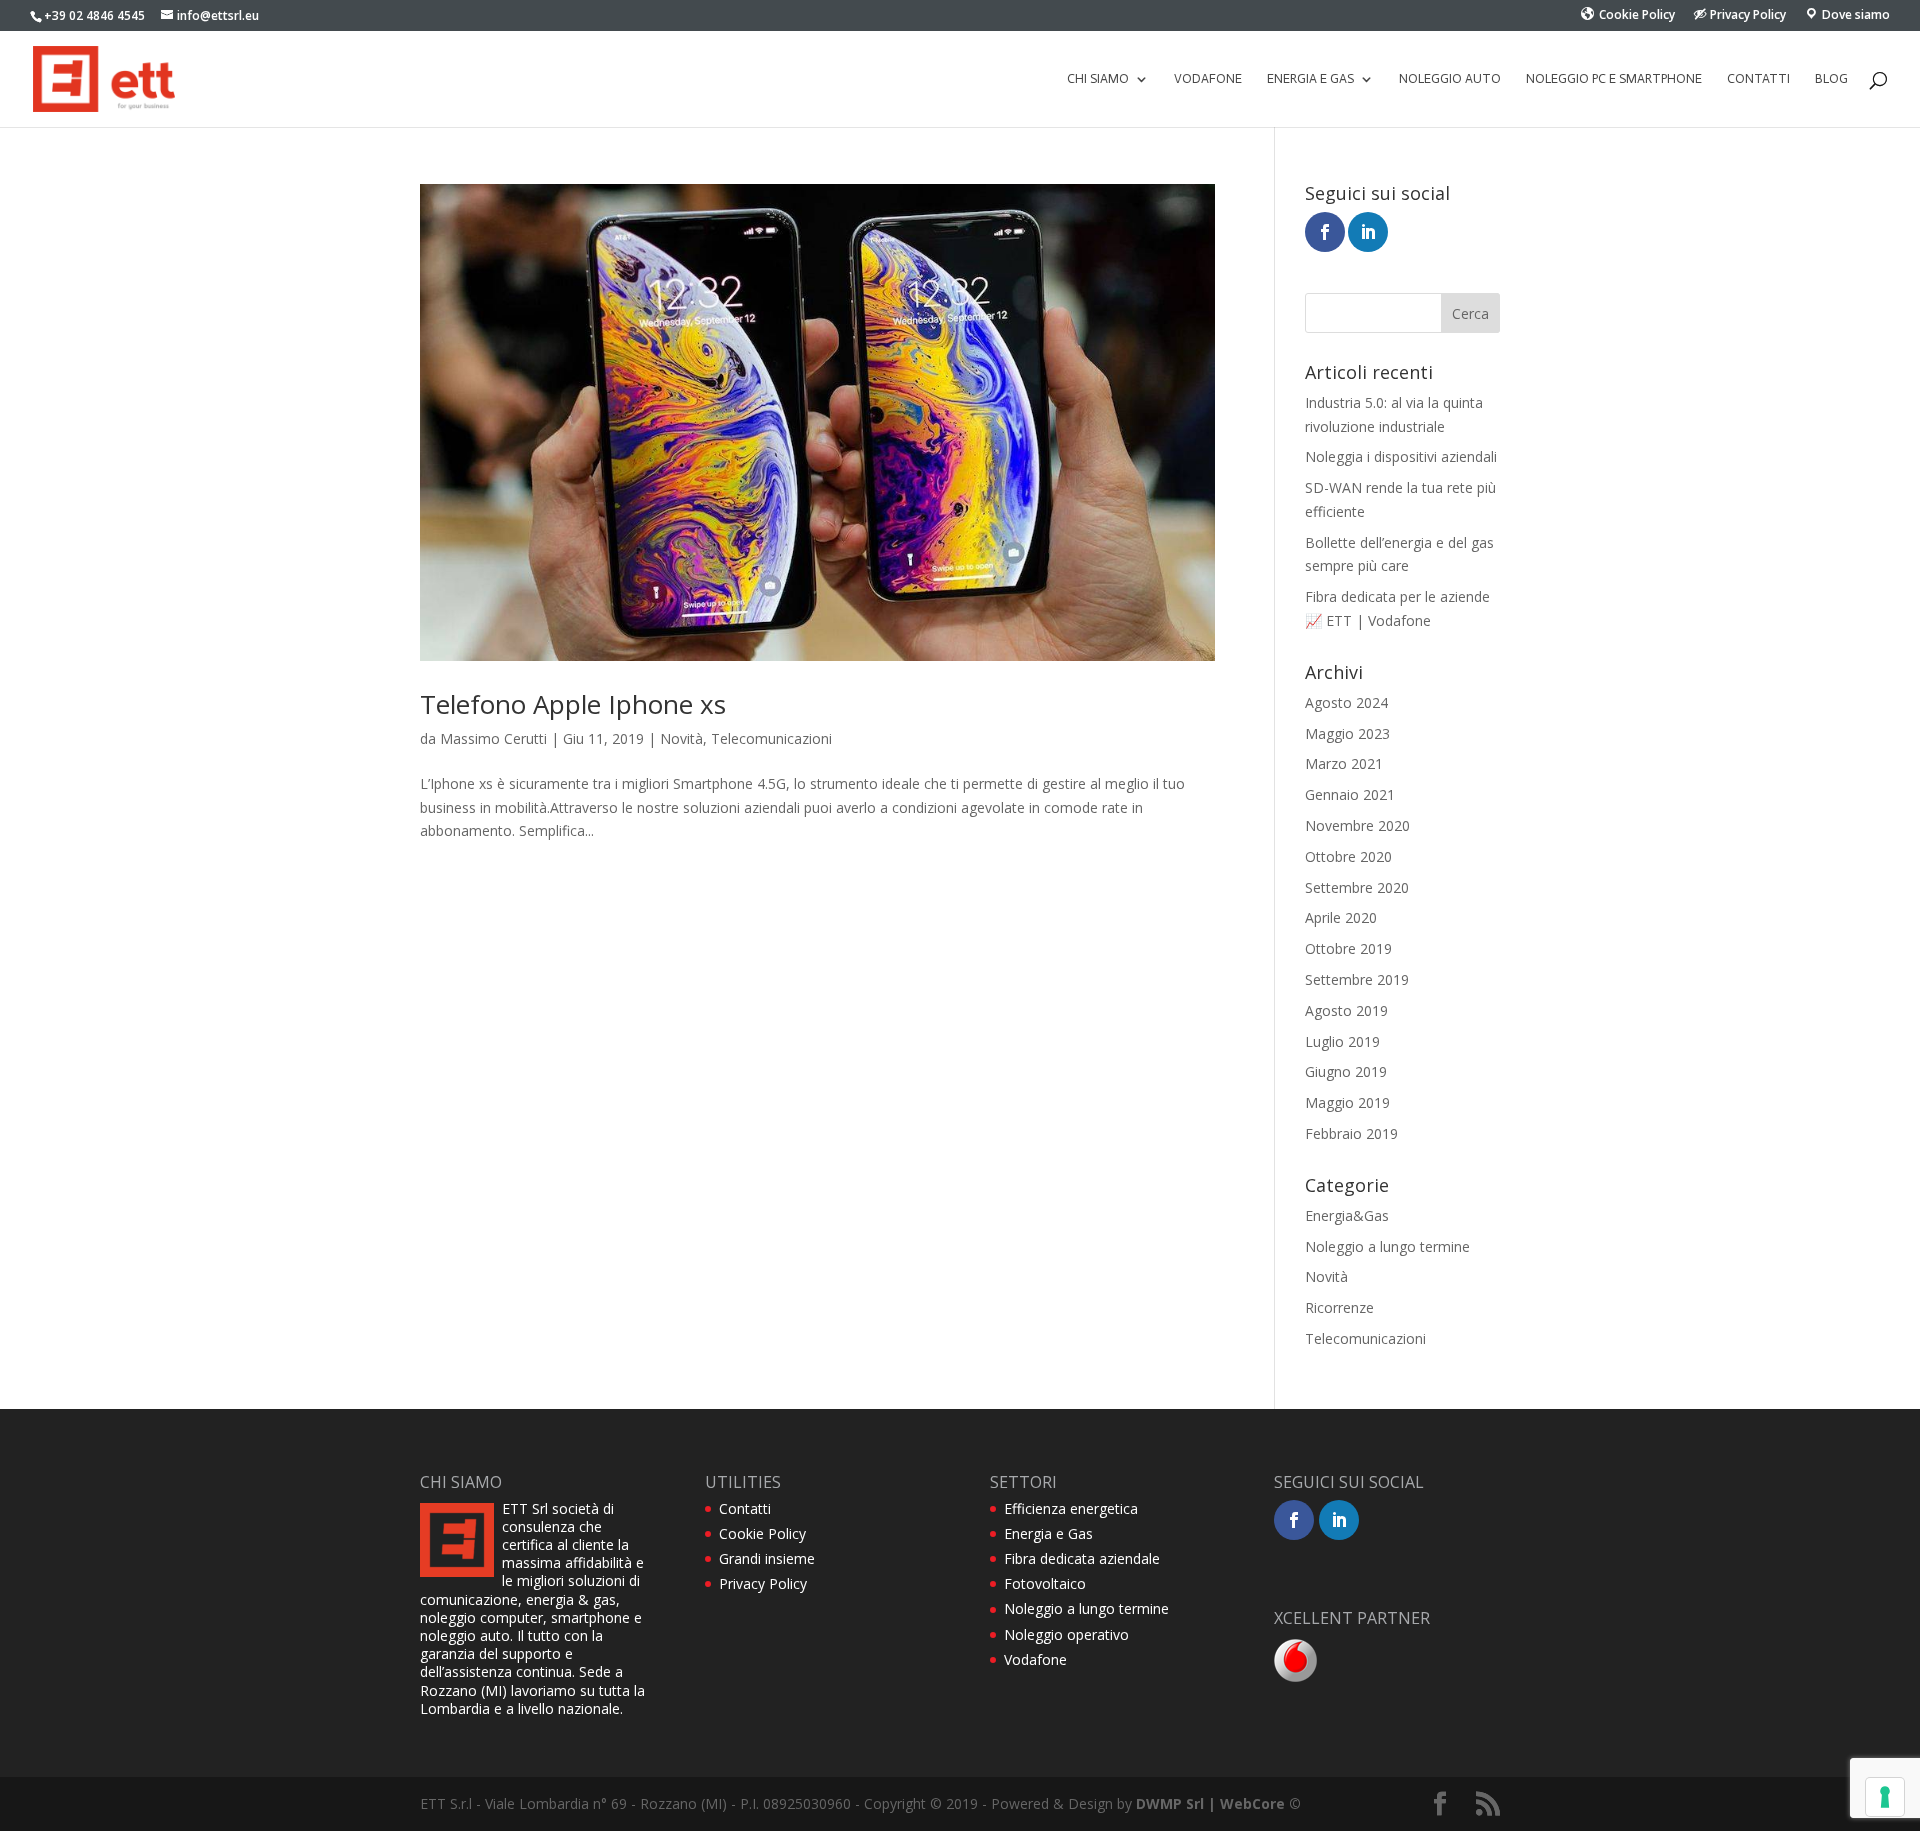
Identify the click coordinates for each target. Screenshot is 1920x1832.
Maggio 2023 (1347, 733)
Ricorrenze (1339, 1307)
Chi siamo (1098, 79)
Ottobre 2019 (1348, 948)
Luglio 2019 (1342, 1041)
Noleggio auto (1450, 79)
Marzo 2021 (1344, 763)
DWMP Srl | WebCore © (1218, 1803)
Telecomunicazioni (771, 738)
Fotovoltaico (1045, 1583)
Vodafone (1208, 79)
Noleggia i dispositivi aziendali (1401, 456)
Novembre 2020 (1357, 825)
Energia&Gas (1347, 1215)
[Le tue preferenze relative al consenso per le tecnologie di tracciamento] (1885, 1797)
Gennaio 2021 (1350, 794)
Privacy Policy (763, 1583)
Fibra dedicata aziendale (1082, 1558)
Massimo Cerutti (493, 738)
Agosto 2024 (1346, 702)
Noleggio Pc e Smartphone (1614, 79)
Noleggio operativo (1066, 1634)
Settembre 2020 (1357, 887)
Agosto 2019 (1346, 1010)
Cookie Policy (762, 1533)
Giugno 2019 (1346, 1071)
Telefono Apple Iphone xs (573, 704)
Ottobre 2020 (1348, 856)
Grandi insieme (767, 1558)
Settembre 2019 (1357, 979)
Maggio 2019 (1347, 1102)
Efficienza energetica (1071, 1508)
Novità (681, 738)
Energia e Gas (1048, 1533)
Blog (1831, 79)
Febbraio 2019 (1351, 1133)
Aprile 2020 (1341, 917)
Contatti (1758, 79)
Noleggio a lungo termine (1387, 1246)
